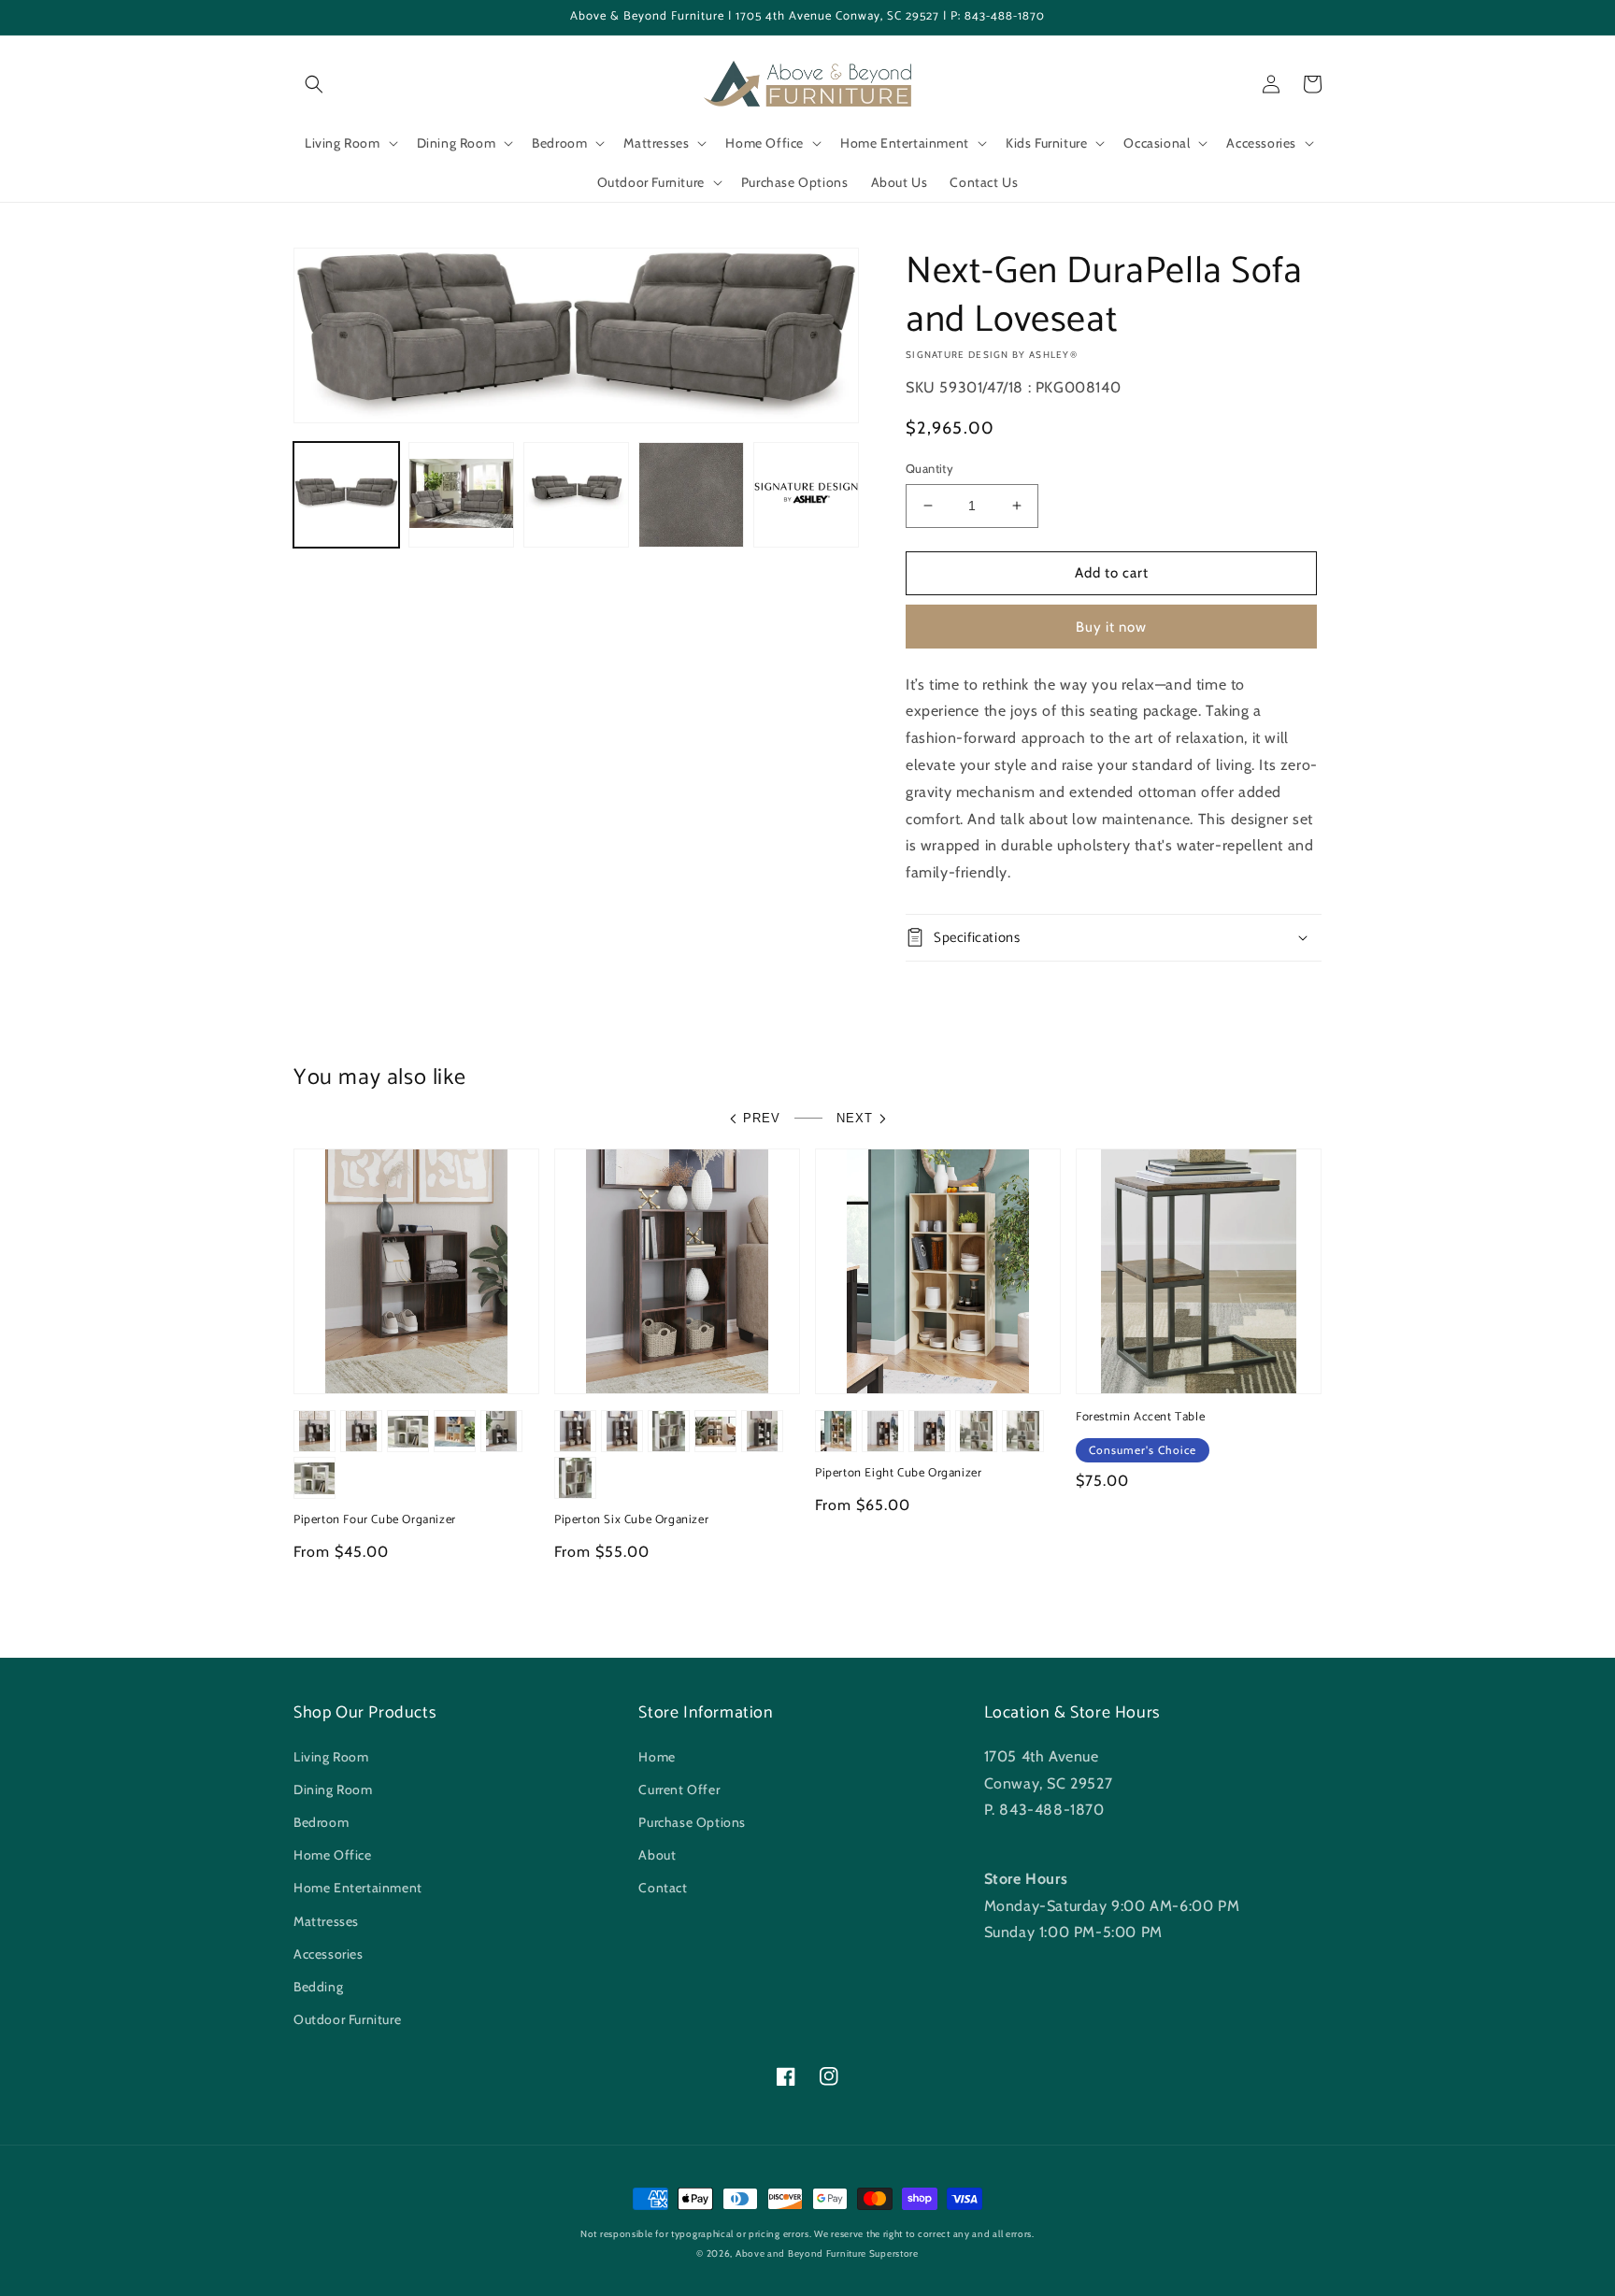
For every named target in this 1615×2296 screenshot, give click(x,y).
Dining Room (333, 1790)
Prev (762, 1118)
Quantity (929, 468)
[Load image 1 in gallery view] (346, 495)
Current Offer (679, 1790)
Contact (663, 1888)
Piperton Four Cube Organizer (375, 1521)
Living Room (331, 1757)
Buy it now (1111, 627)
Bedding (318, 1987)
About (657, 1855)
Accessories (329, 1954)
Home (657, 1757)
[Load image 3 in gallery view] (576, 495)
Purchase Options (692, 1822)
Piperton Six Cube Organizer (631, 1521)
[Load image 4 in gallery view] (691, 495)
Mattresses (326, 1921)
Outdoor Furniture (347, 2019)
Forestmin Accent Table (1140, 1418)
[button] (314, 84)
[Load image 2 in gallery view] (461, 495)
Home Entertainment (358, 1888)
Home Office (333, 1855)
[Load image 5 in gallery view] (806, 495)
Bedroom (321, 1822)
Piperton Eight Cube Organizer (898, 1474)
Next (855, 1118)
